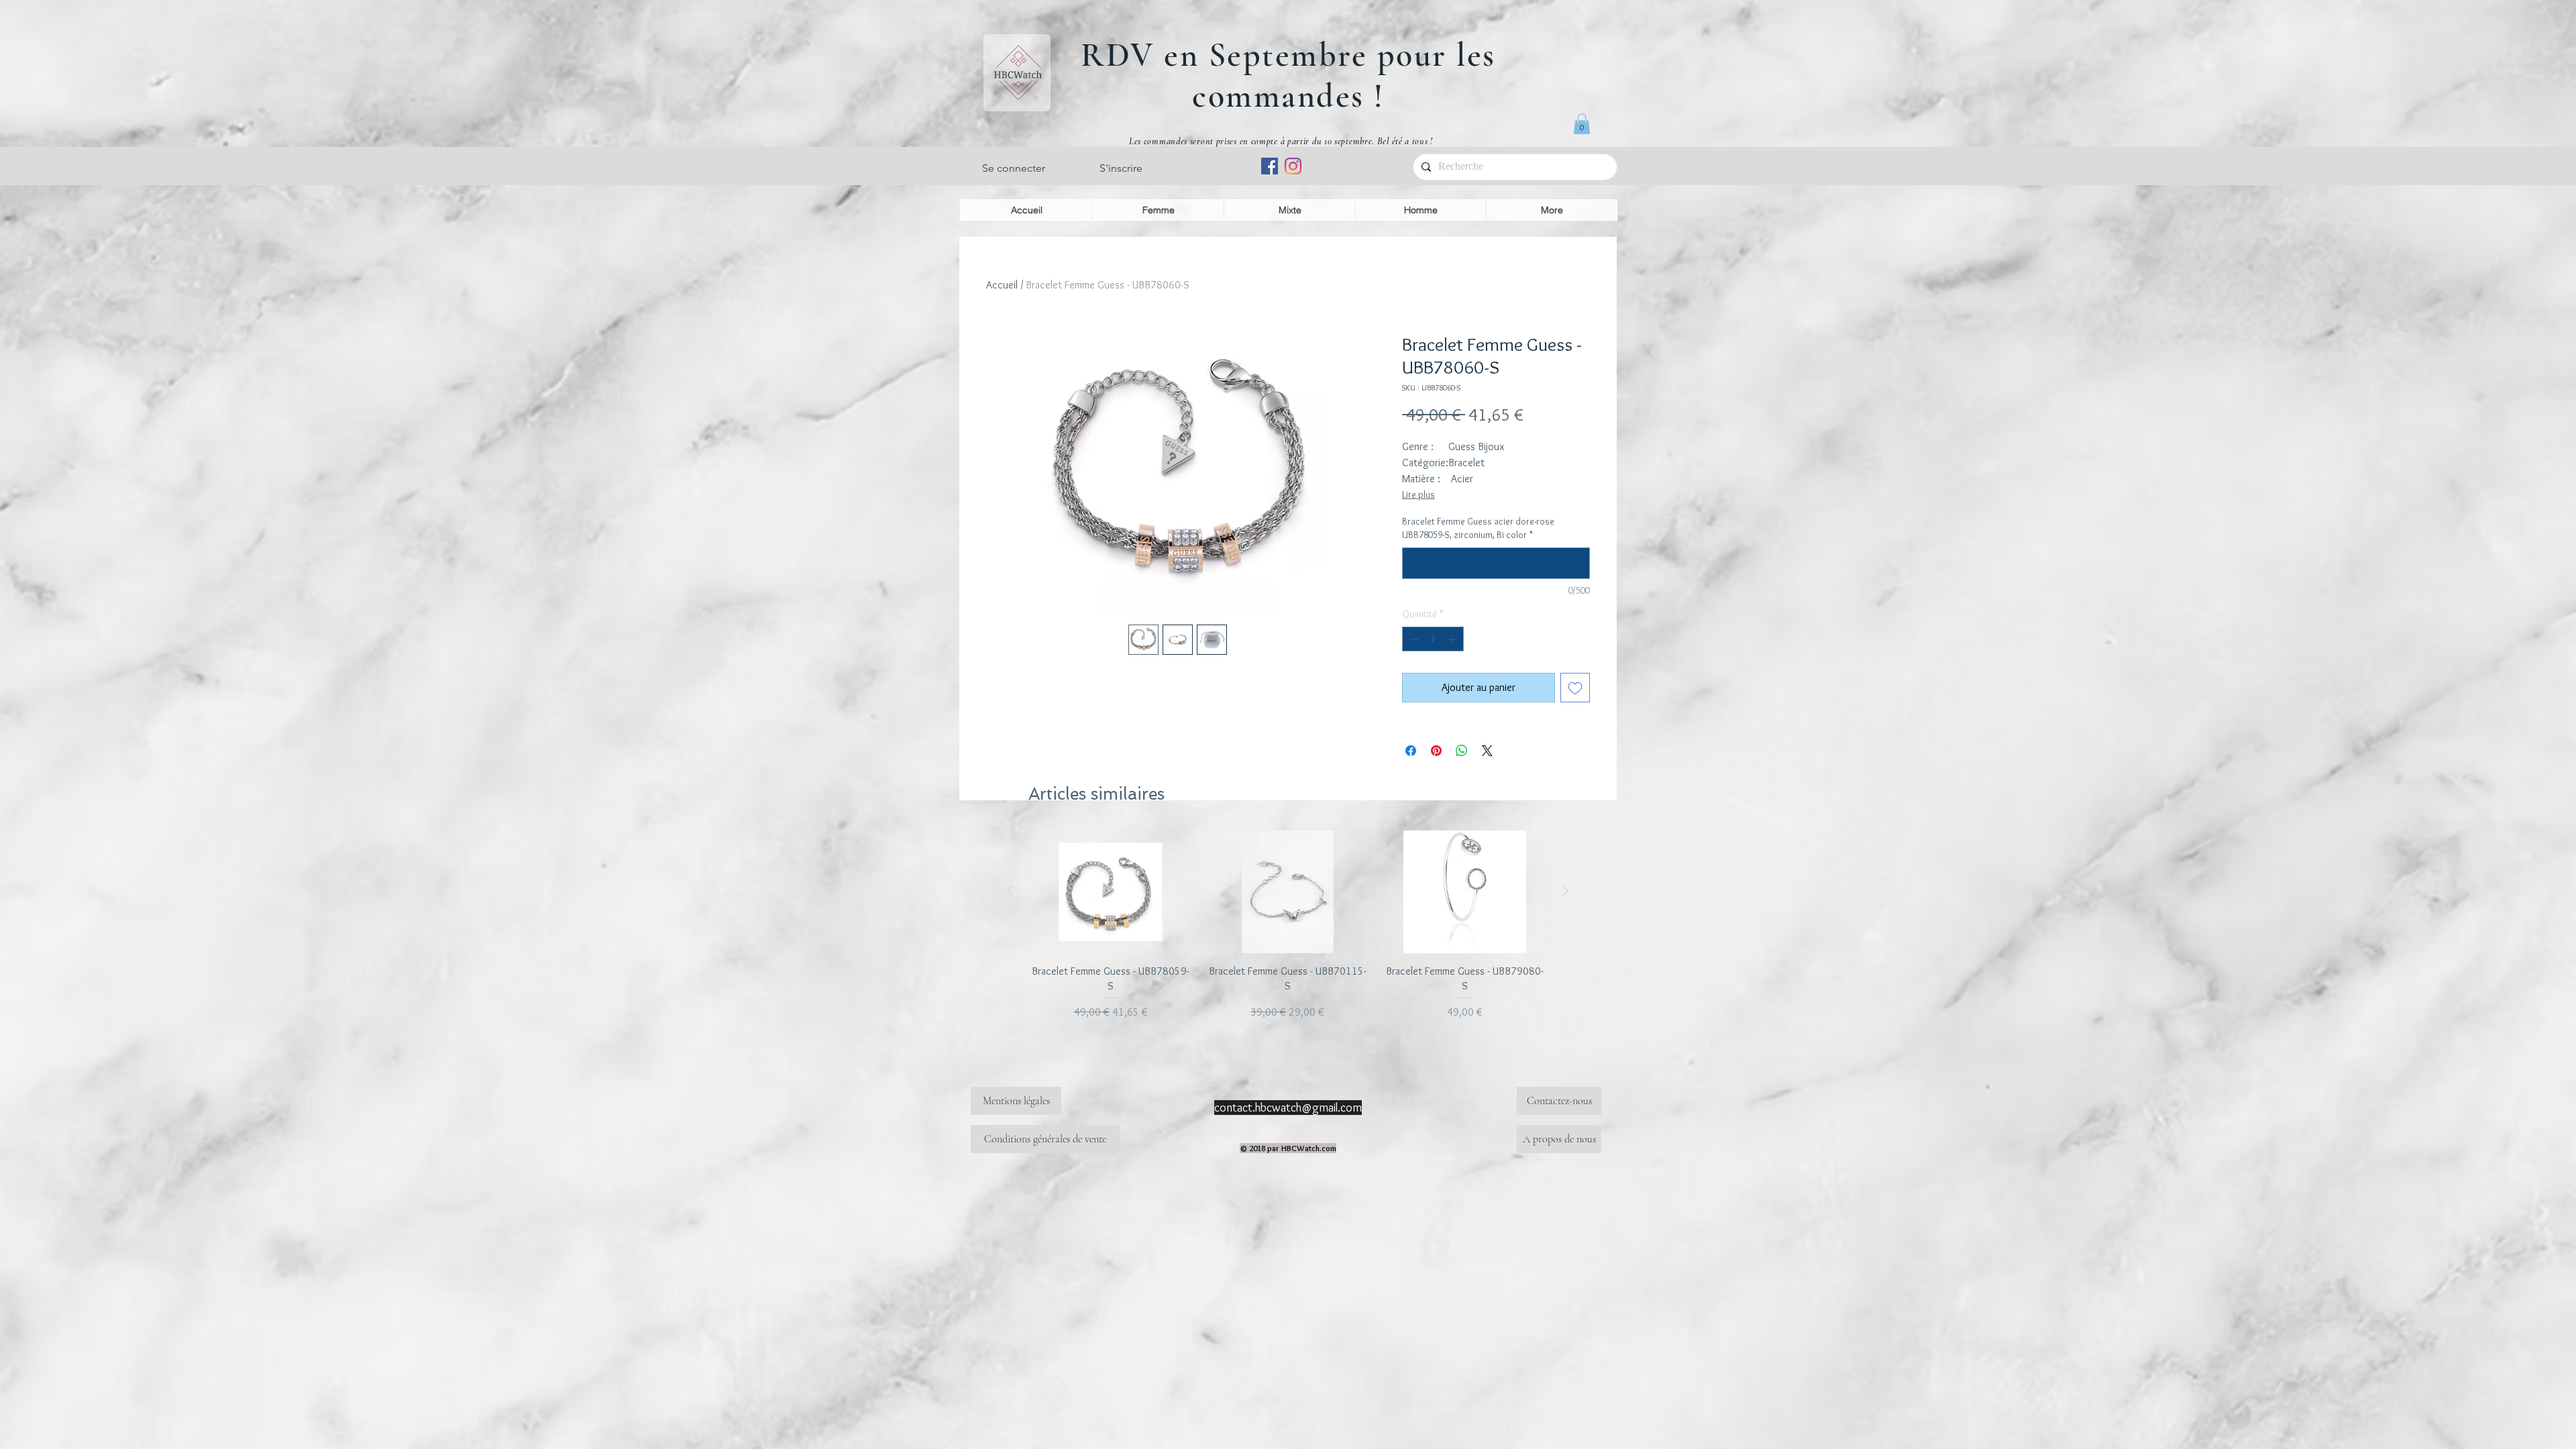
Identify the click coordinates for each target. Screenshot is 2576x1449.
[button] (1582, 124)
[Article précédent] (1010, 891)
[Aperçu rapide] (1111, 892)
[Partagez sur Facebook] (1411, 751)
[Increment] (1453, 639)
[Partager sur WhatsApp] (1462, 751)
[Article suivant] (1566, 891)
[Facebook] (1270, 166)
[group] (1288, 925)
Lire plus (1418, 494)
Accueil (1002, 285)
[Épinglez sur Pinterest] (1436, 751)
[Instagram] (1293, 166)
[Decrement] (1412, 639)
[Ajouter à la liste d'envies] (1575, 688)
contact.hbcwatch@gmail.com (1288, 1108)
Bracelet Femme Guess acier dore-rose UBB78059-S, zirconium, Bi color (1478, 528)
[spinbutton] (1433, 639)
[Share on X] (1487, 751)
